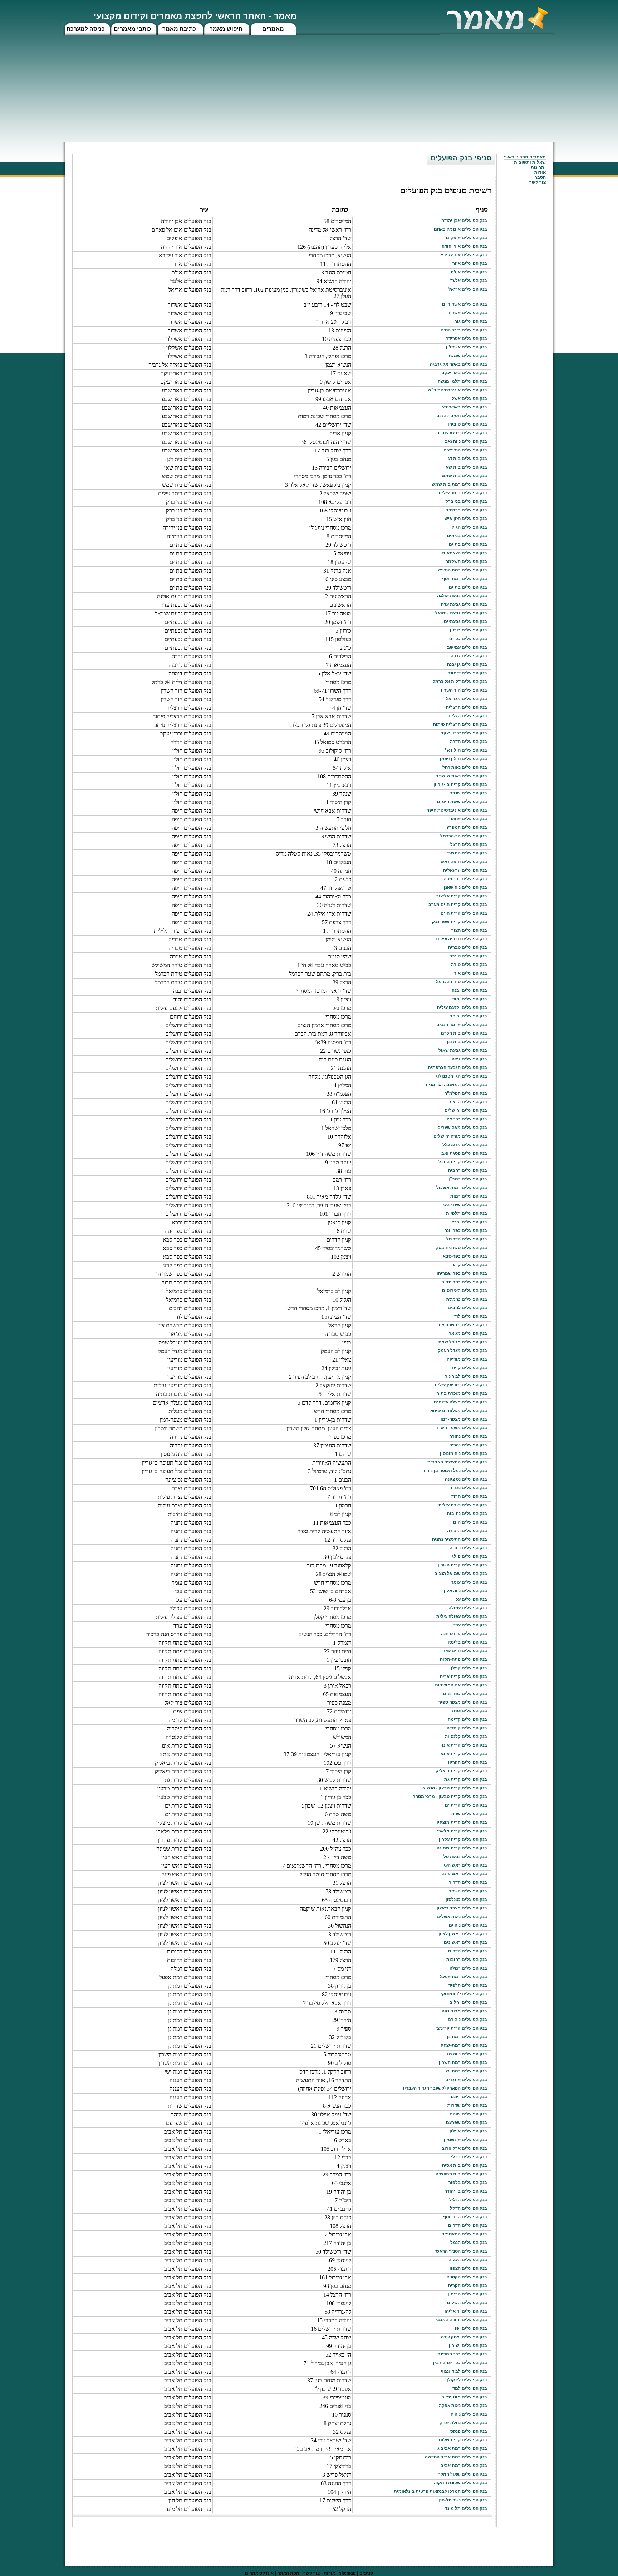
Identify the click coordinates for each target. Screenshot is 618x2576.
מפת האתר (288, 2573)
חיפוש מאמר (226, 29)
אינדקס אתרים (259, 2573)
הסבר (540, 177)
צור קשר (312, 2573)
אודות (540, 172)
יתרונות (538, 167)
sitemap (347, 2573)
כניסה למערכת (86, 29)
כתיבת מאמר (179, 29)
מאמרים (273, 29)
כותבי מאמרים (133, 29)
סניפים (366, 2573)
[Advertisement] (309, 88)
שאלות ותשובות (530, 162)
